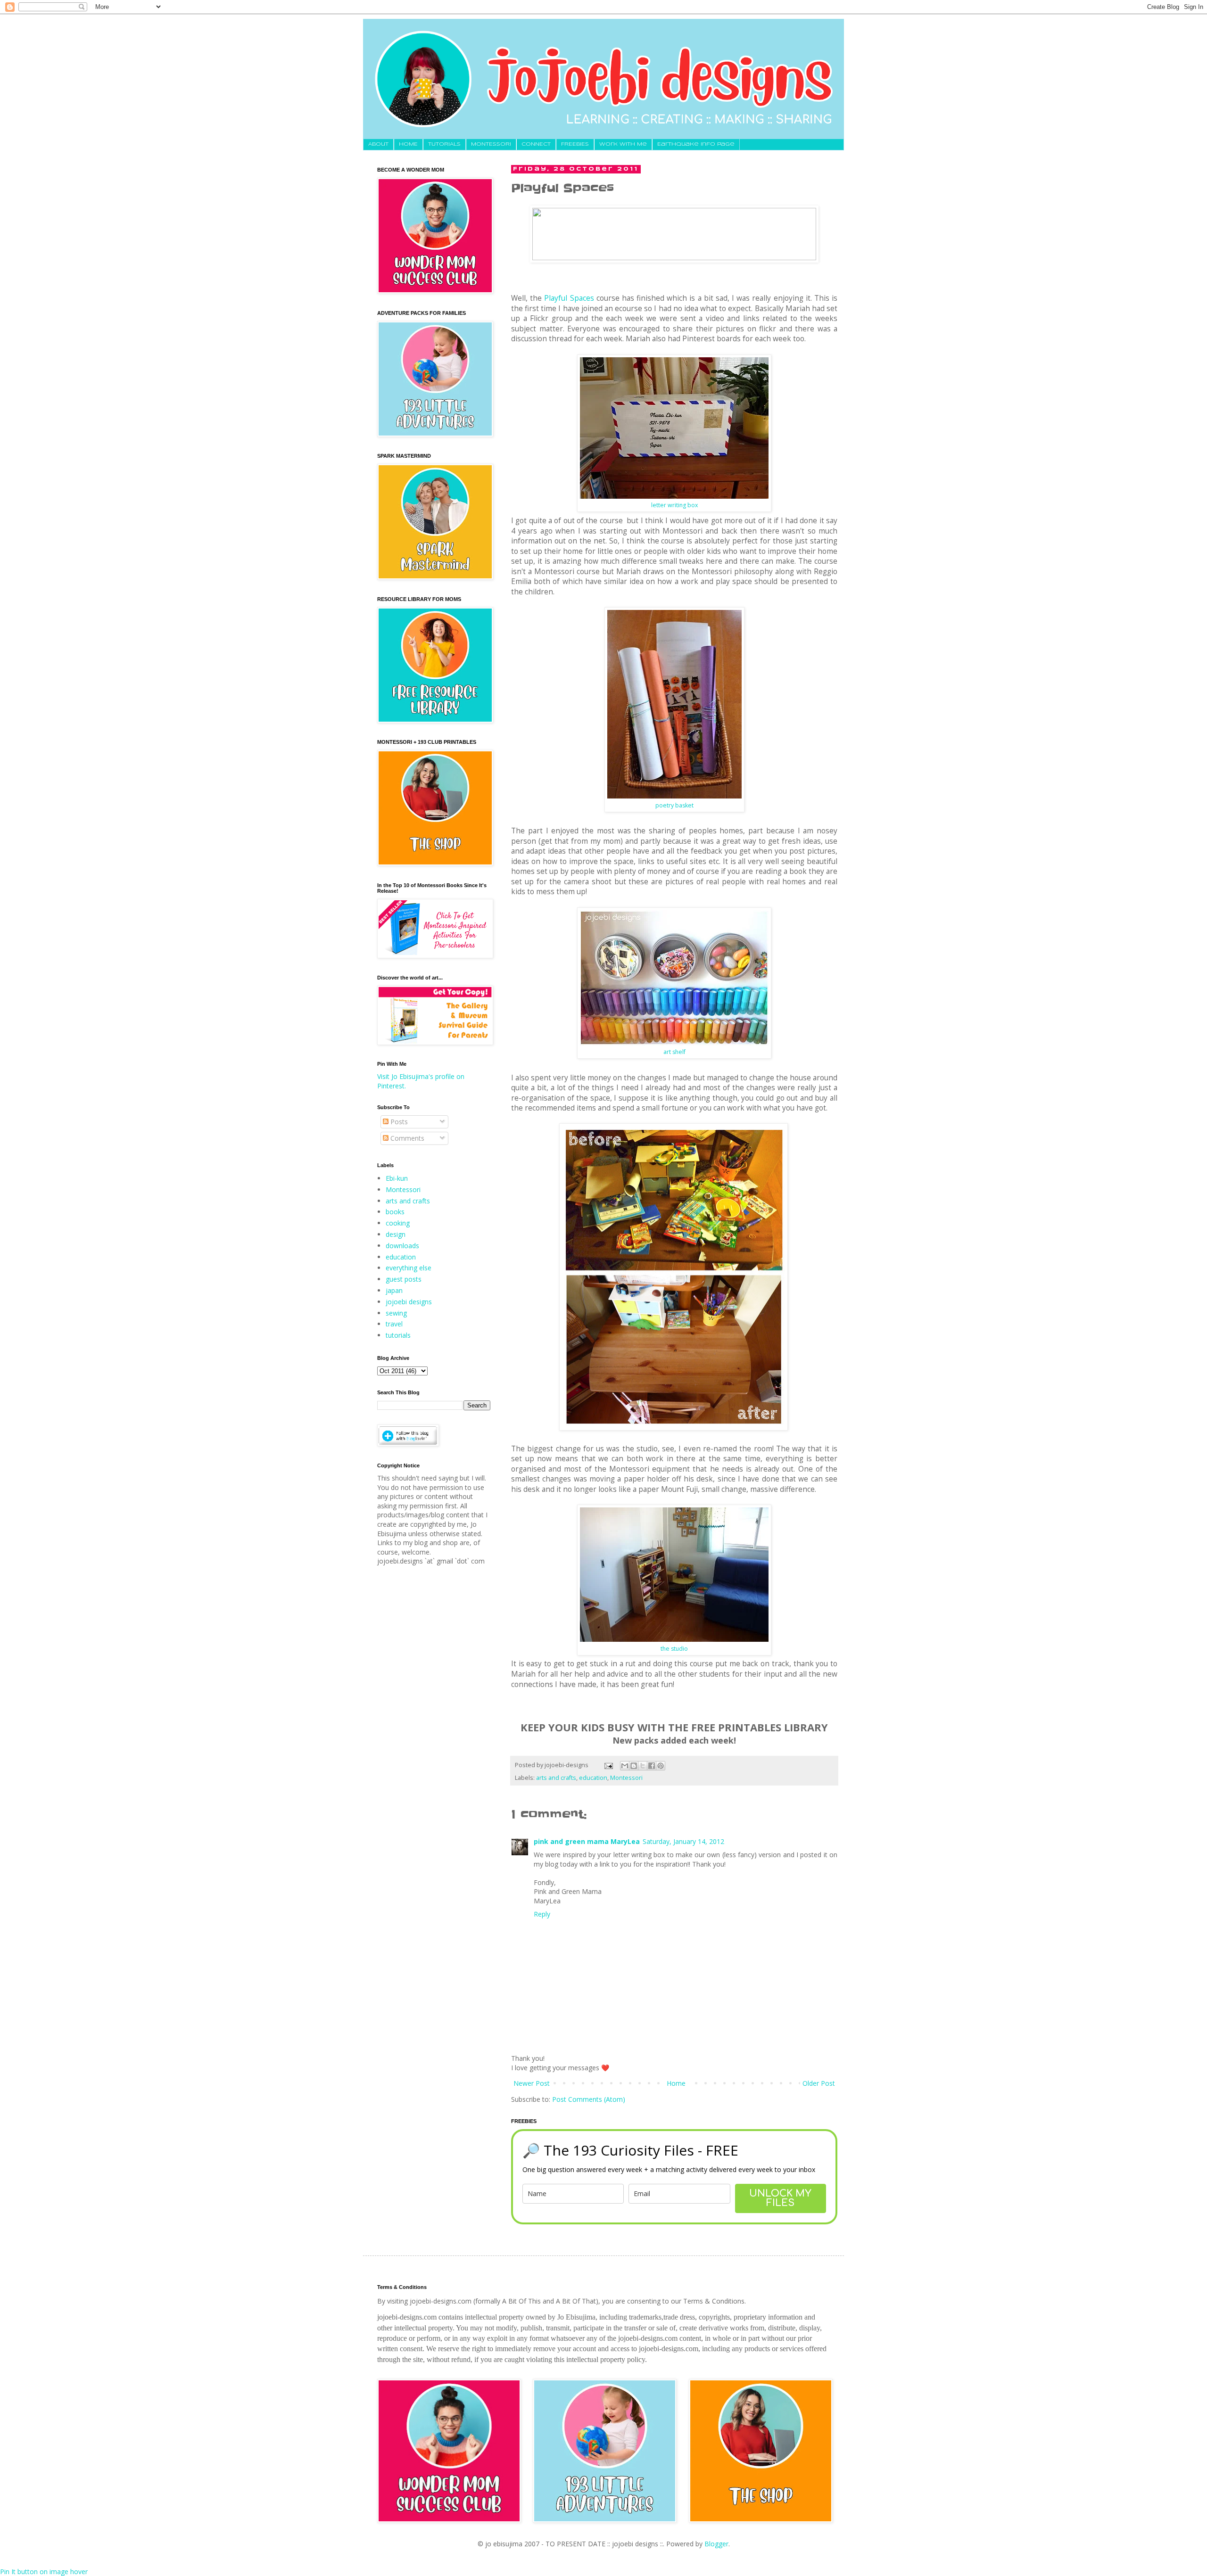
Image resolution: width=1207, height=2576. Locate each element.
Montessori (626, 1778)
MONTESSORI (491, 144)
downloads (402, 1246)
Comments (406, 1138)
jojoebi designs (409, 1302)
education (593, 1778)
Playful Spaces (569, 298)
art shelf (674, 1052)
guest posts (404, 1279)
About (378, 144)
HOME (408, 144)
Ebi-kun (397, 1178)
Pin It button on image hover (44, 2572)
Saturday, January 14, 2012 (683, 1841)
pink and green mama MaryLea (587, 1841)
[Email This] (625, 1766)
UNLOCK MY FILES (780, 2198)
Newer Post (532, 2083)
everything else (409, 1268)
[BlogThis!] (634, 1766)
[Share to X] (643, 1766)
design (396, 1234)
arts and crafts (556, 1778)
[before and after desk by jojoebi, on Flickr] (674, 1428)
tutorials (398, 1335)
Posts (398, 1122)
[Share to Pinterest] (661, 1766)
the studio (674, 1649)
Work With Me (623, 144)
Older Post (819, 2083)
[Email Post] (608, 1765)
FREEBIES (575, 144)
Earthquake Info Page (696, 144)
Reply (542, 1914)
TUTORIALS (444, 144)
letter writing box (674, 505)
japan (394, 1290)
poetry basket (674, 805)
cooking (398, 1223)
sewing (396, 1313)
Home (676, 2083)
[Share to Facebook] (652, 1766)
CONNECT (536, 144)
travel (394, 1324)
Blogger (716, 2544)
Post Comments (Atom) (589, 2099)
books (395, 1212)
